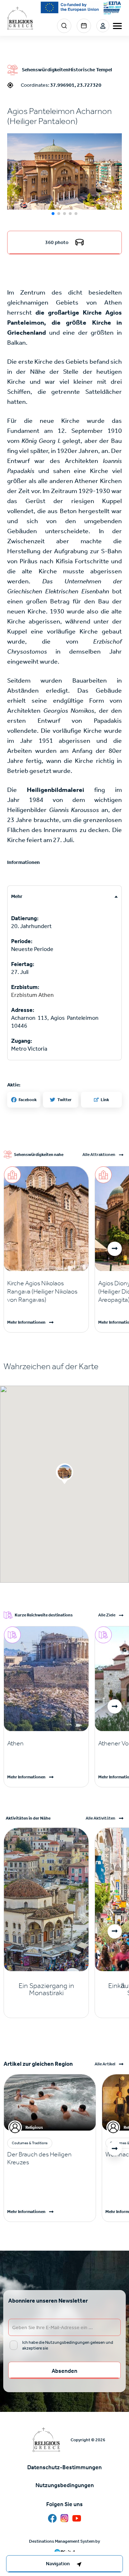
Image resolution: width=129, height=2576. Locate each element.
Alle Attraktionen (99, 1155)
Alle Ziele (107, 1615)
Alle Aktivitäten (101, 1818)
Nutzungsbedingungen (65, 2485)
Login (103, 26)
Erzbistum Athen (32, 995)
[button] (64, 172)
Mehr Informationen (26, 1322)
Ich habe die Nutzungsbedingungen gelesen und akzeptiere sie (68, 2345)
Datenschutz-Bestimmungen (64, 2467)
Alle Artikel (105, 2064)
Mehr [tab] (17, 896)
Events (84, 26)
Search (64, 26)
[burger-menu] (117, 26)
